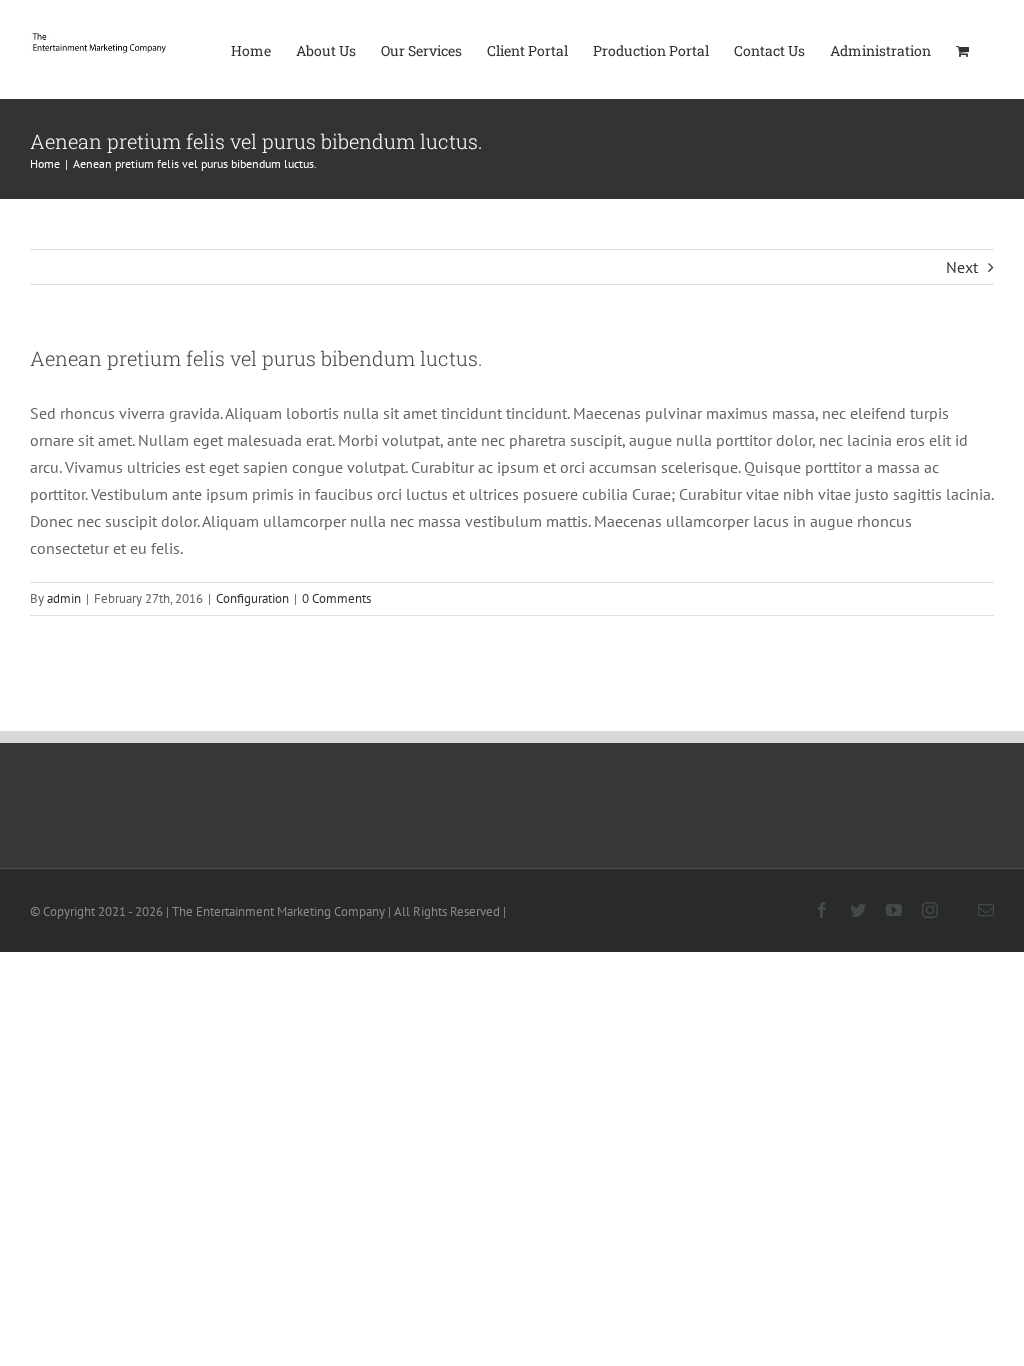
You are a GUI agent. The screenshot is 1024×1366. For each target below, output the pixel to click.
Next (962, 267)
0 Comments (336, 598)
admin (64, 598)
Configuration (252, 598)
